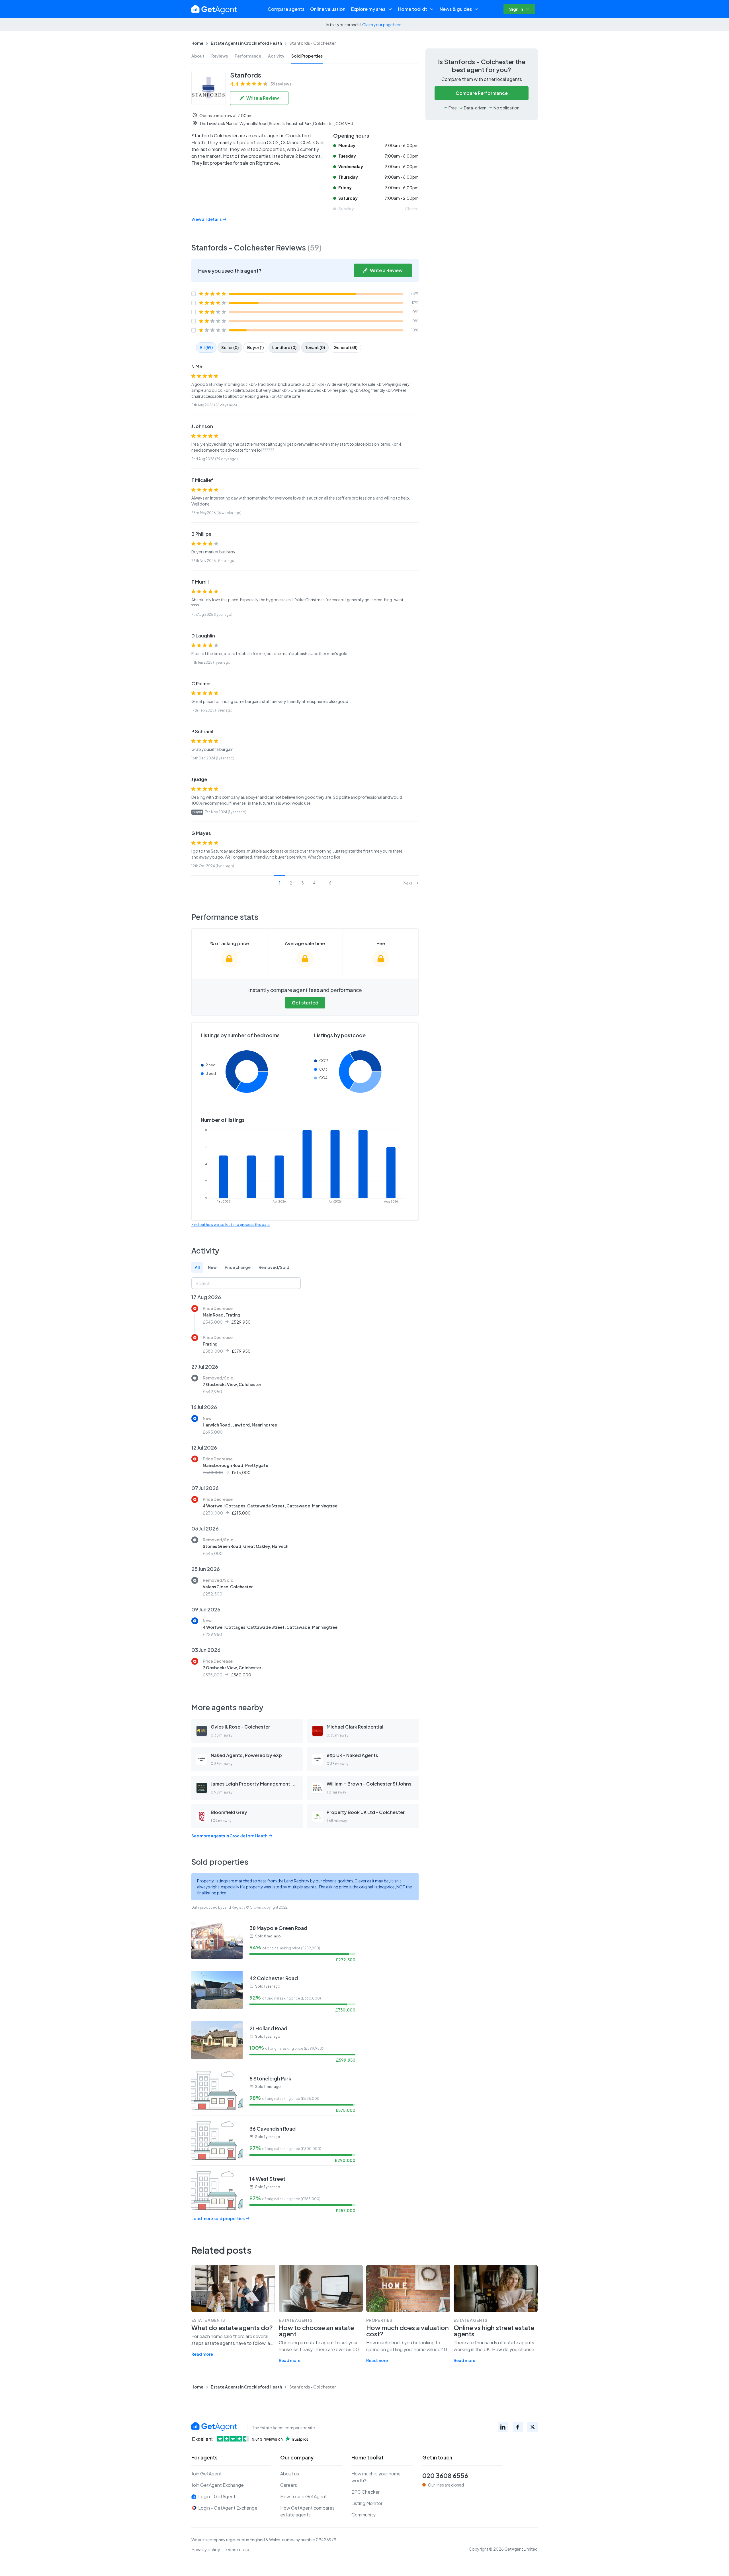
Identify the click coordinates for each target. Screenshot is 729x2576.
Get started (305, 1003)
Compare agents (286, 9)
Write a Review (263, 98)
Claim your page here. (382, 25)
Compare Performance (482, 93)
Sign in (516, 9)
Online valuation (328, 9)
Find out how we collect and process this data (231, 1225)
